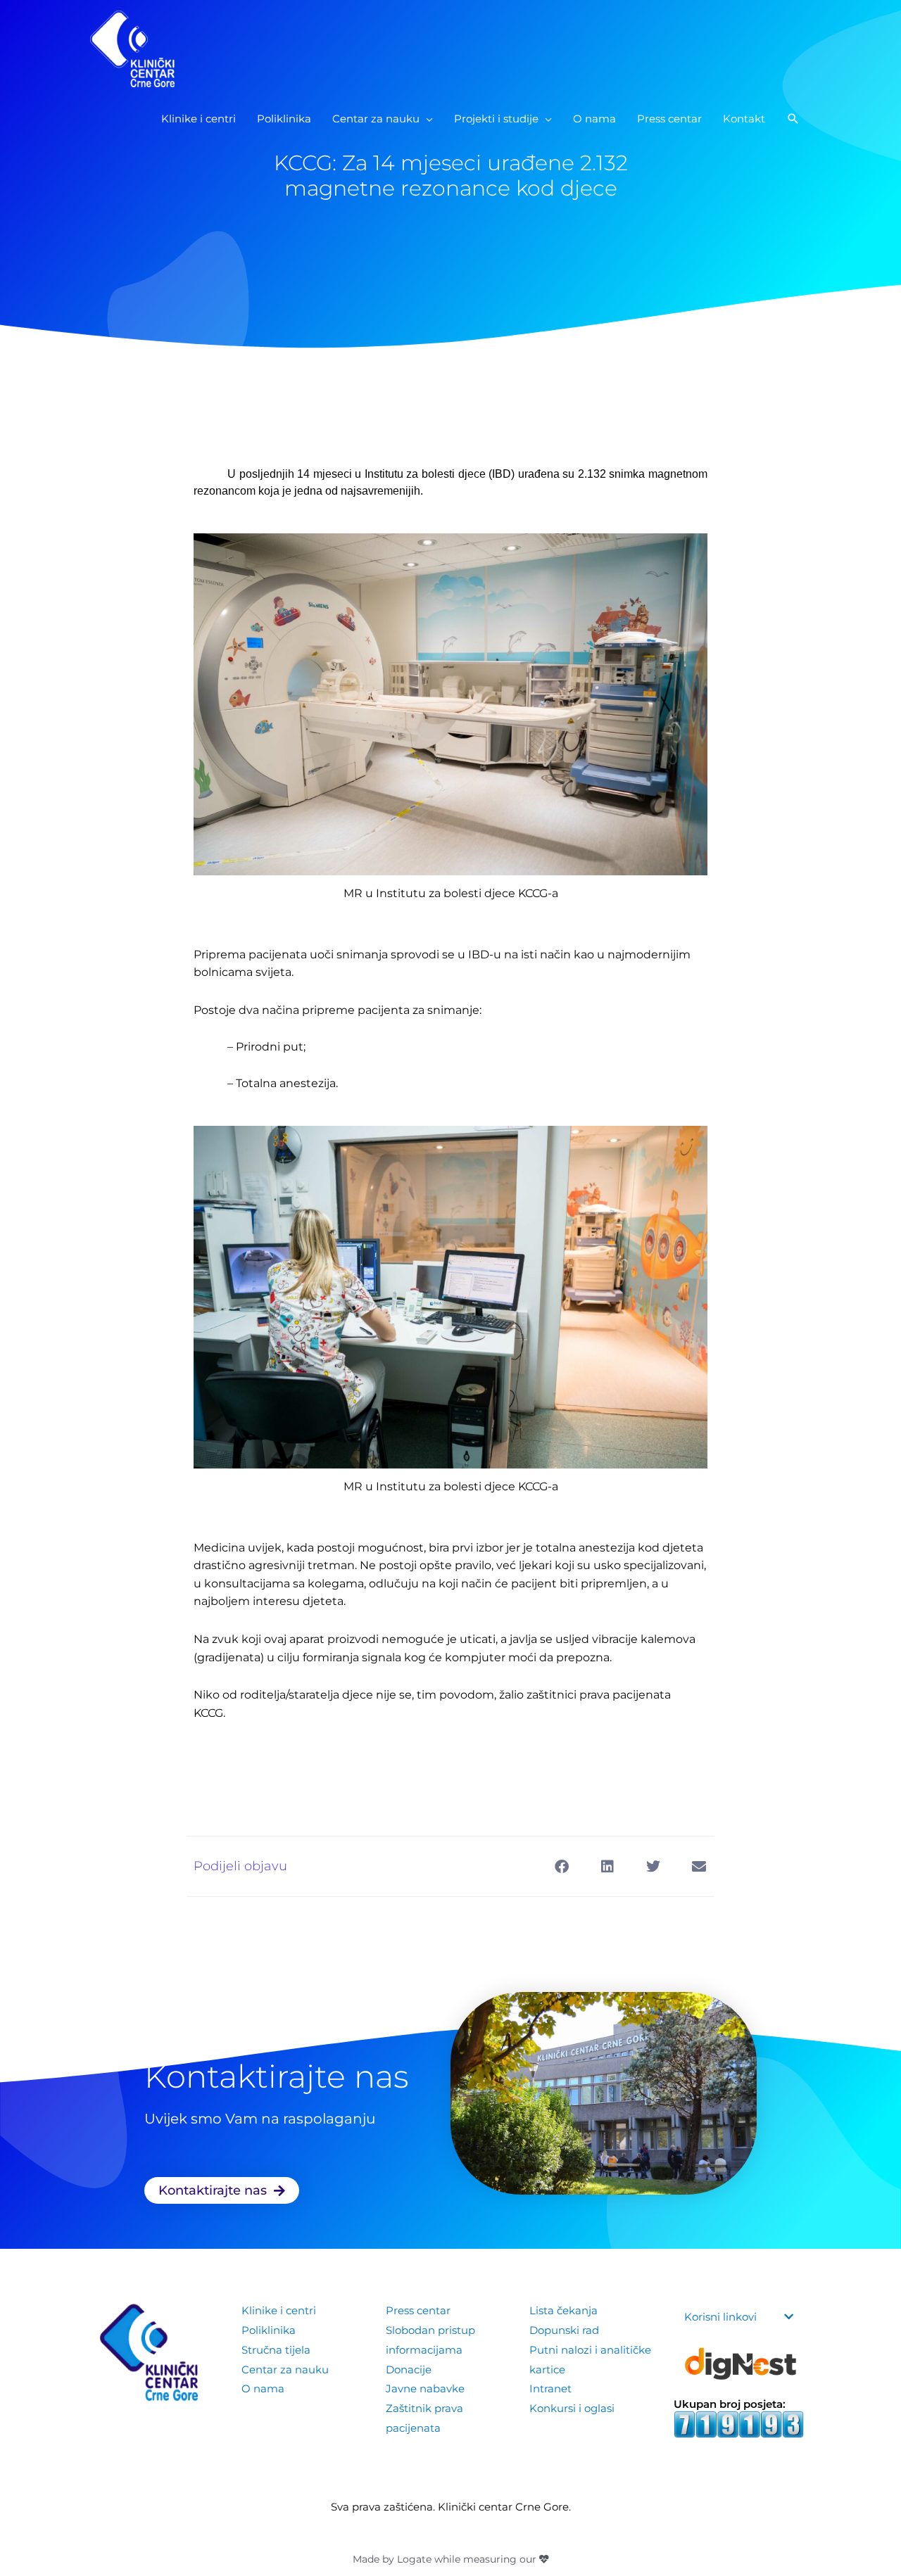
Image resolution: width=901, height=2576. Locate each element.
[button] (793, 119)
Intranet (550, 2388)
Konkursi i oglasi (572, 2408)
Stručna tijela (276, 2350)
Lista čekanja (563, 2310)
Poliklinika (269, 2330)
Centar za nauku (285, 2369)
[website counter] (739, 2424)
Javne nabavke (425, 2388)
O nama (263, 2388)
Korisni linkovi (720, 2317)
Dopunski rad (564, 2330)
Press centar (418, 2310)
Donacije (409, 2369)
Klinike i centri (279, 2310)
